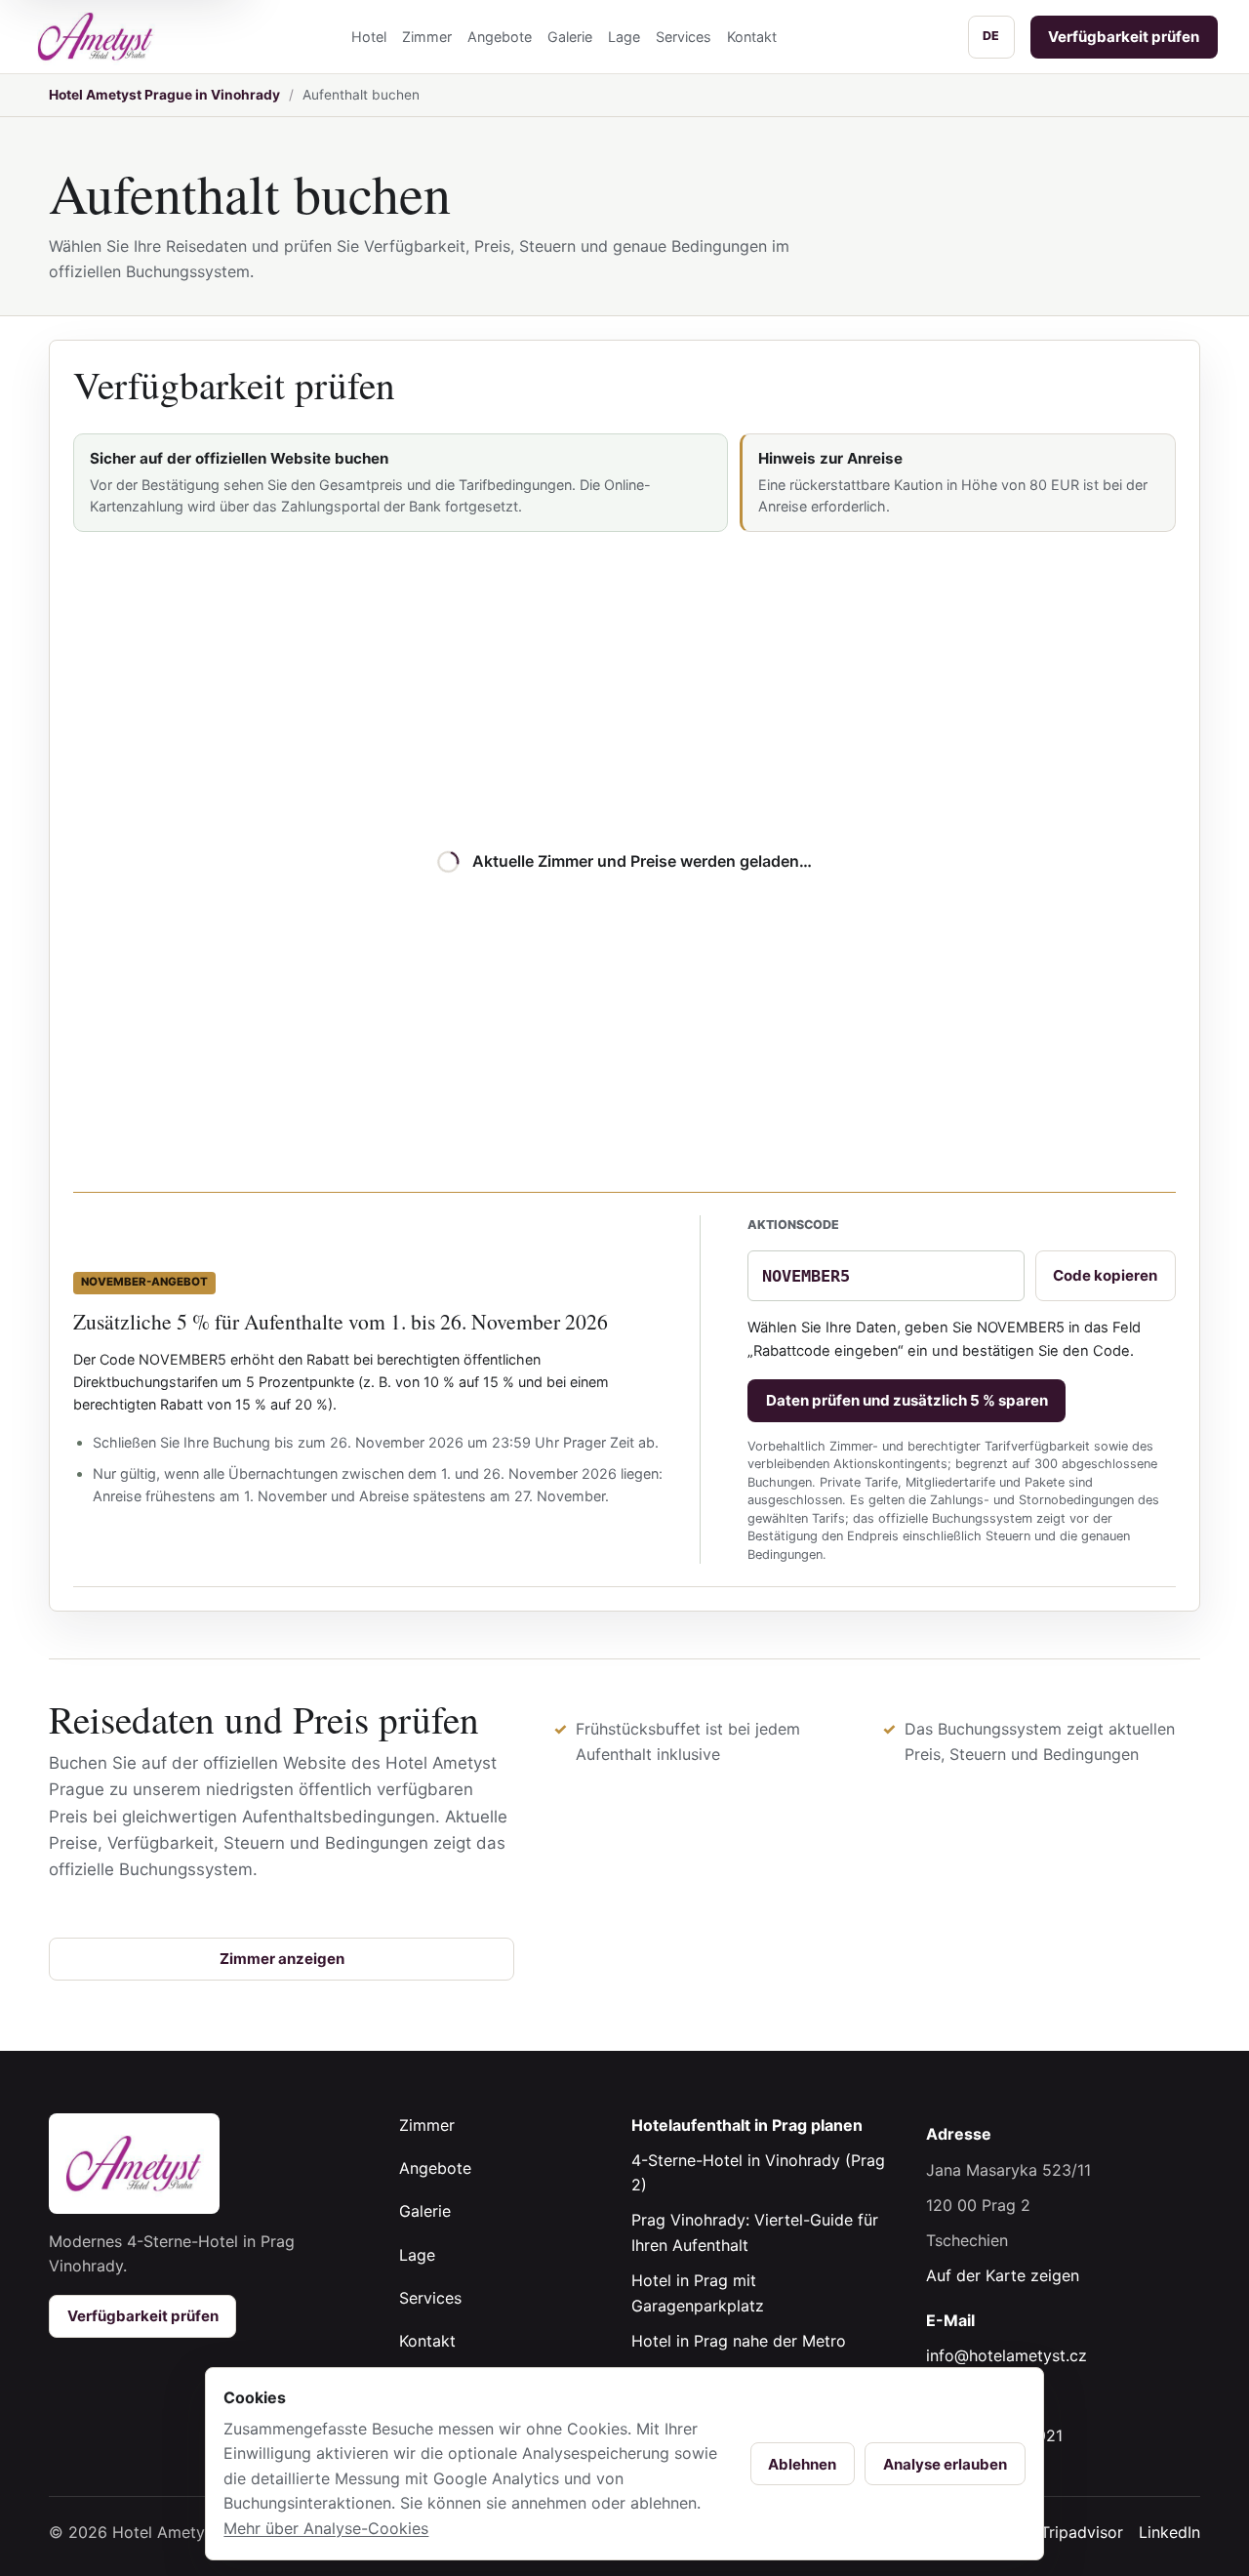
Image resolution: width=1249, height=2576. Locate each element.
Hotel (369, 37)
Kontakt (752, 37)
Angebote (500, 37)
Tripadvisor (1082, 2532)
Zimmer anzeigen (282, 1959)
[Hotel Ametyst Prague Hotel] (96, 36)
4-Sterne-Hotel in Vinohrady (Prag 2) (758, 2173)
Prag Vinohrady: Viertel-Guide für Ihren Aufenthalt (755, 2232)
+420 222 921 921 (994, 2435)
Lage (624, 37)
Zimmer (427, 37)
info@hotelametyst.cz (1007, 2355)
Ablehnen (802, 2464)
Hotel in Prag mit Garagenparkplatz (698, 2293)
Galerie (570, 37)
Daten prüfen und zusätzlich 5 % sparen (907, 1400)
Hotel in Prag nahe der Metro (739, 2341)
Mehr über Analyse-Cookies (326, 2528)
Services (684, 37)
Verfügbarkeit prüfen (1124, 37)
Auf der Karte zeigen (1003, 2275)
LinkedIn (1169, 2532)
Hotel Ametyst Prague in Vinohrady (164, 95)
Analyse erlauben (945, 2464)
